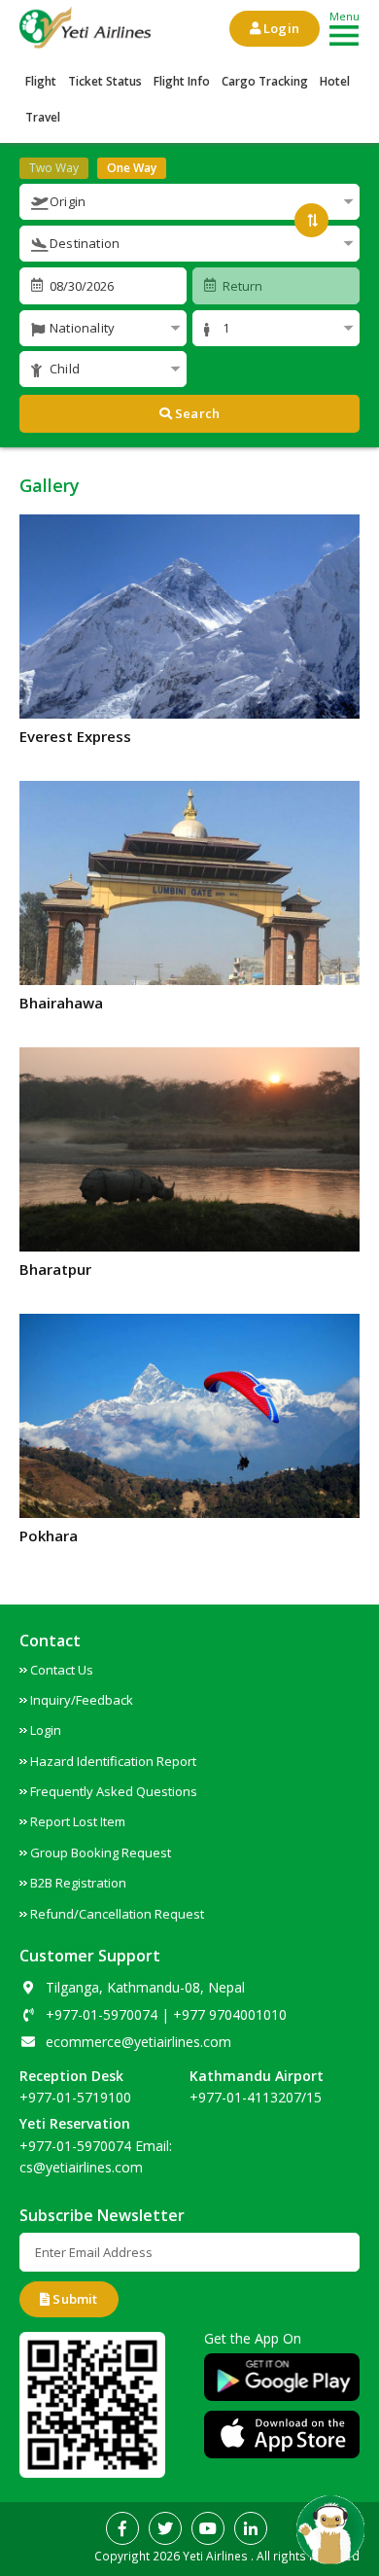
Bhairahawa (61, 1003)
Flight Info (182, 81)
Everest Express (75, 736)
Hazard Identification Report (113, 1761)
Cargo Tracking (265, 81)
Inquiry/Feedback (82, 1700)
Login (280, 28)
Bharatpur (55, 1269)
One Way (132, 168)
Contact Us (62, 1670)
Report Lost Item (78, 1821)
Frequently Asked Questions (114, 1791)
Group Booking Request (101, 1853)
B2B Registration (78, 1883)
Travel (43, 117)
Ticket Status (105, 81)
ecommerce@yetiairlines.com (138, 2042)
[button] (189, 202)
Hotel (335, 81)
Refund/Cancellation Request (117, 1914)
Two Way (54, 168)
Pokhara (49, 1535)
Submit (73, 2299)
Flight (41, 81)
